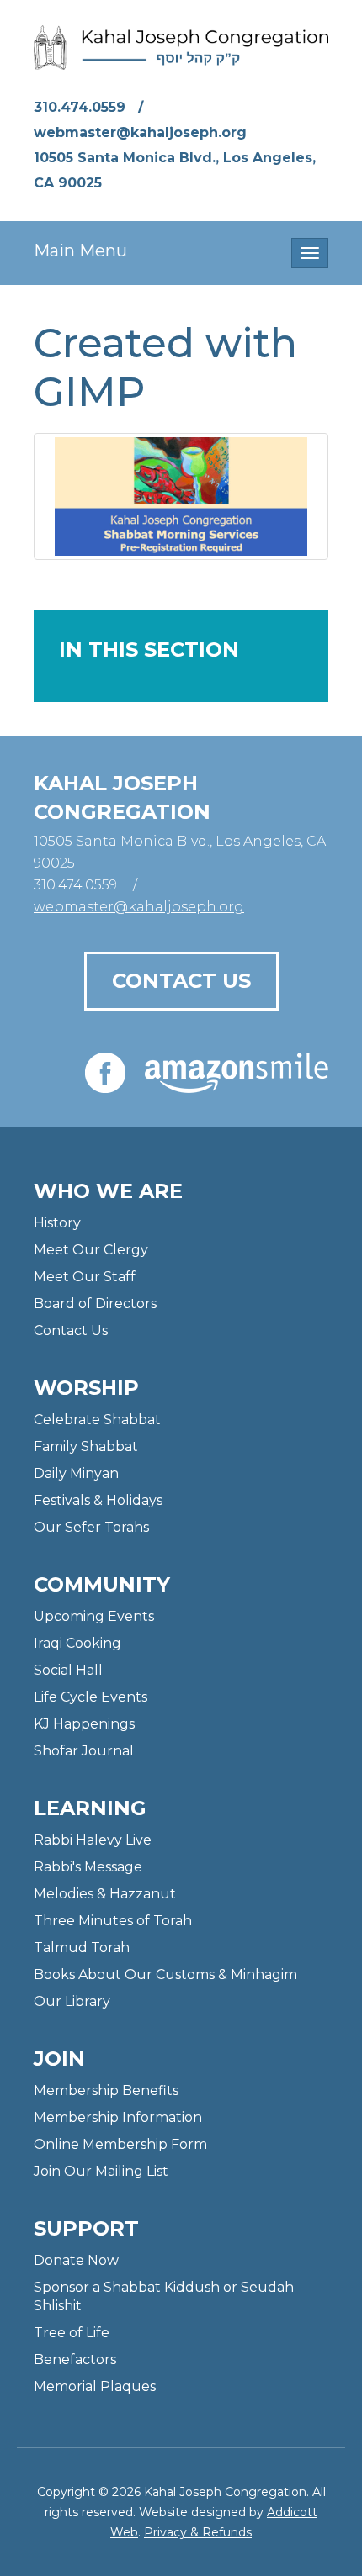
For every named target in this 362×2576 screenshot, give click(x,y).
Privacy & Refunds (198, 2532)
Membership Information (118, 2117)
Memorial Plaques (95, 2386)
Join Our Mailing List (101, 2171)
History (57, 1223)
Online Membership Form (120, 2144)
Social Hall (68, 1670)
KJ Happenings (84, 1724)
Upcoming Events (94, 1616)
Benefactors (75, 2360)
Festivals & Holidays (98, 1500)
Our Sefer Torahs (91, 1527)
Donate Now (76, 2260)
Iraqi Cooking (77, 1643)
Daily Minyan (76, 1473)
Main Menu (80, 251)
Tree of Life (72, 2333)
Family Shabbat (86, 1446)
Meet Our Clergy (91, 1250)
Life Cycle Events (90, 1697)
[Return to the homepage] (181, 48)
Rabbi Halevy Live (93, 1840)
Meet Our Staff (85, 1277)
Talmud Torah (82, 1948)
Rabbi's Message (88, 1867)
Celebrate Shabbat (97, 1420)
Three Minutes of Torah (113, 1921)
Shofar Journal (84, 1751)
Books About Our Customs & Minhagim (165, 1974)
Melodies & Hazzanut (105, 1894)
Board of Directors (95, 1304)
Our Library (72, 2001)
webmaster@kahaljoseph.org (140, 132)
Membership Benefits (106, 2090)
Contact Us (181, 981)
